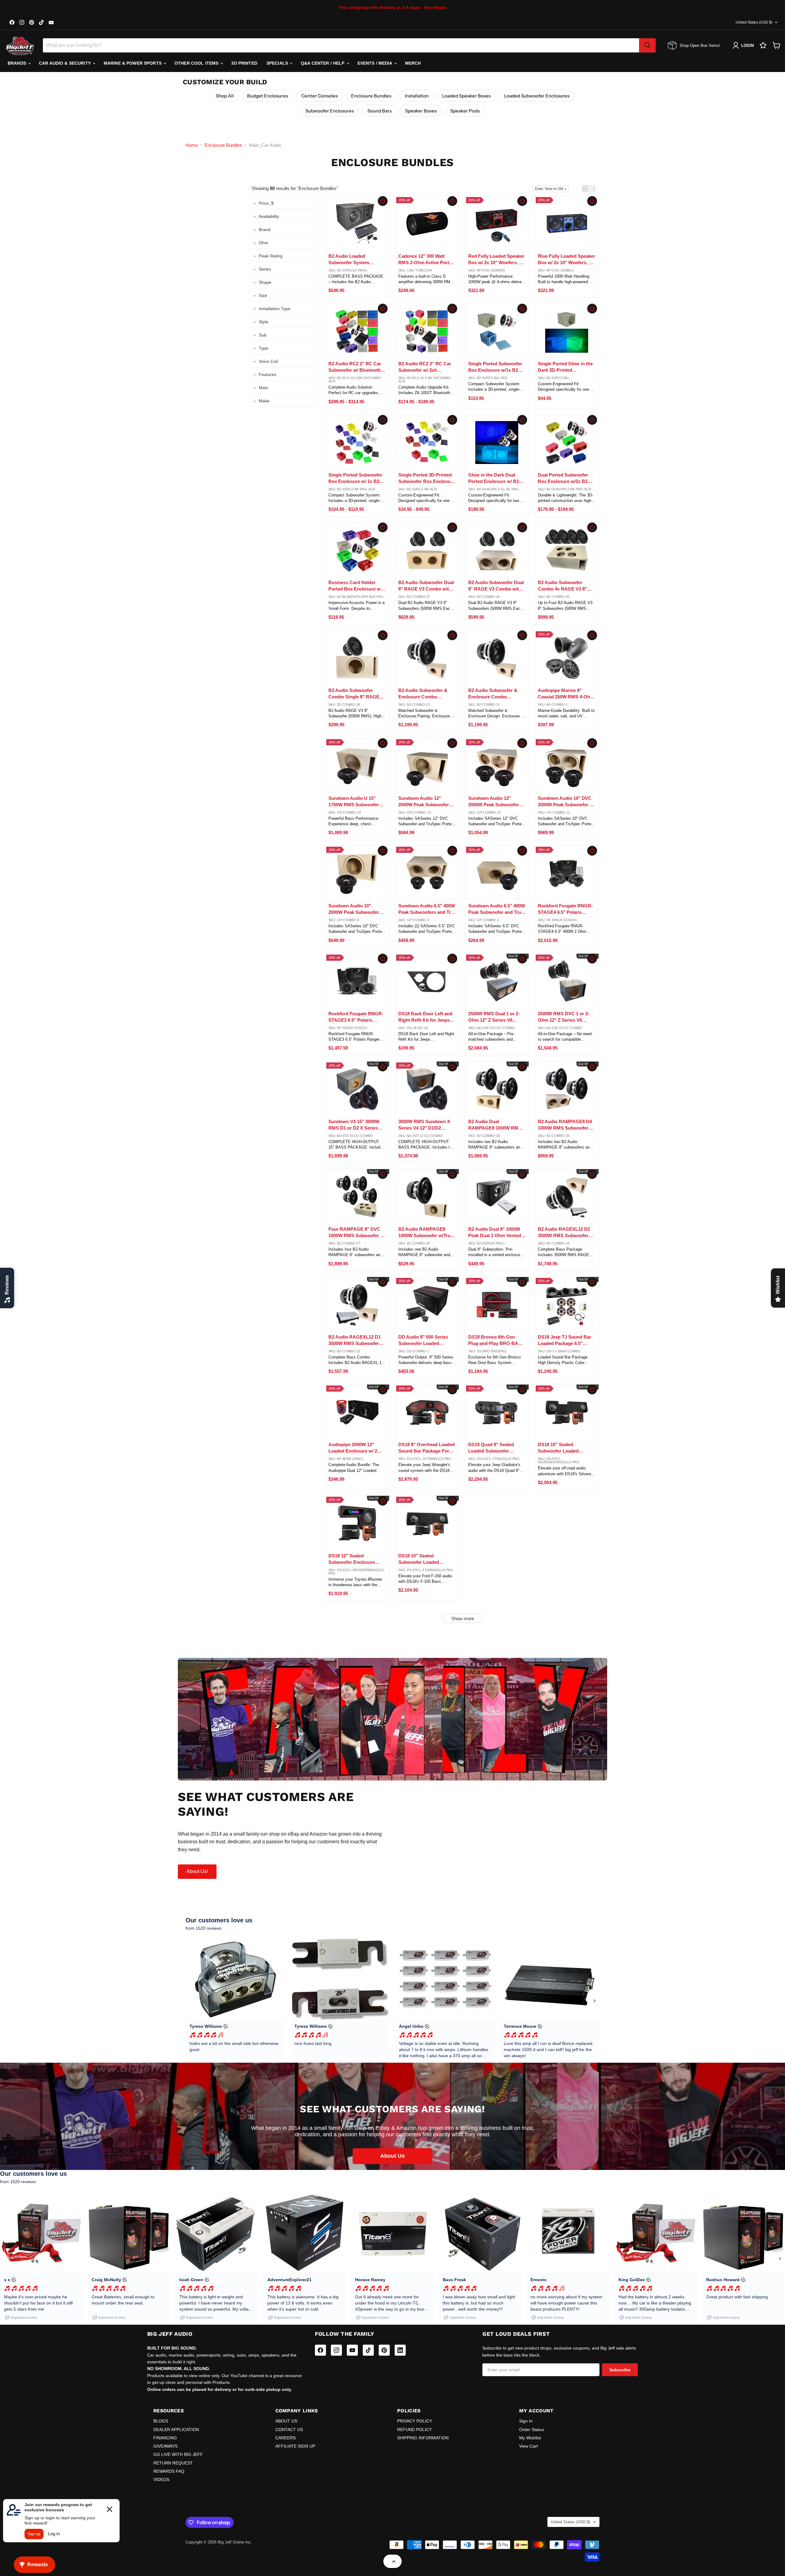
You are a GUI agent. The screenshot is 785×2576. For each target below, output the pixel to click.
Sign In (526, 2421)
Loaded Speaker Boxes (466, 96)
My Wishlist (530, 2438)
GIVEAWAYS (165, 2446)
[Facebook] (320, 2350)
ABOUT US (286, 2421)
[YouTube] (352, 2350)
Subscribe (620, 2370)
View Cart (528, 2446)
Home (192, 145)
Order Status (532, 2430)
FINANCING (165, 2438)
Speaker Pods (465, 111)
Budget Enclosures (268, 96)
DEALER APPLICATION (176, 2430)
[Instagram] (336, 2350)
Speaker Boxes (421, 111)
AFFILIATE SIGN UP (295, 2446)
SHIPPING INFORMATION (423, 2438)
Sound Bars (379, 111)
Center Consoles (320, 96)
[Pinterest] (384, 2350)
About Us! (197, 1871)
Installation (417, 96)
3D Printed (244, 63)
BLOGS (161, 2421)
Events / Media (375, 63)
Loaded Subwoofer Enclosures (537, 96)
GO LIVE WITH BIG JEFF (178, 2454)
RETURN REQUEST (173, 2463)
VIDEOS (161, 2479)
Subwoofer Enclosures (330, 111)
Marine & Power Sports (133, 63)
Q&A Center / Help (323, 63)
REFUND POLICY (414, 2430)
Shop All (225, 96)
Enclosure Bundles (371, 96)
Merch (413, 63)
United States (754, 22)
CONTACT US (289, 2430)
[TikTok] (368, 2350)
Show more (463, 1619)
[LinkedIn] (400, 2350)
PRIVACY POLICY (415, 2421)
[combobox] (341, 45)
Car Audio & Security (65, 63)
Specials (278, 63)
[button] (585, 189)
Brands (17, 63)
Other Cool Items (197, 63)
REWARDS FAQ (169, 2471)
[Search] (647, 45)
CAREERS (285, 2438)
